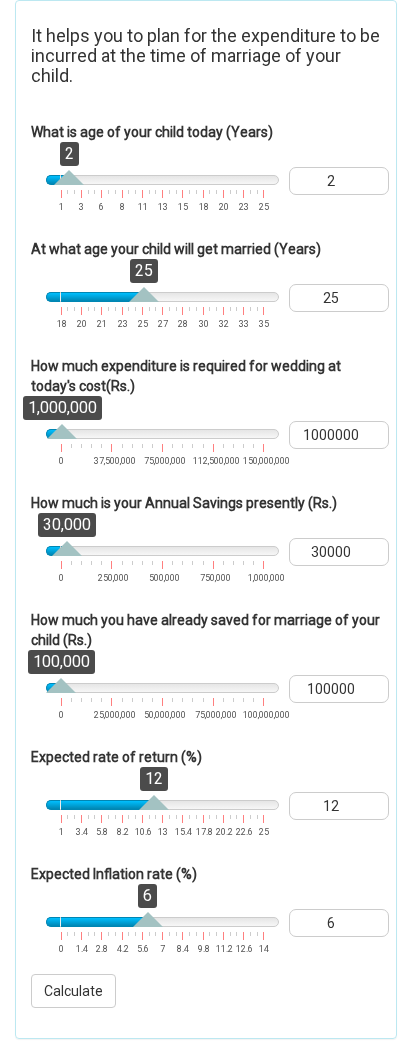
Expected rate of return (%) (116, 757)
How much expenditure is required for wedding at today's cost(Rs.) (186, 376)
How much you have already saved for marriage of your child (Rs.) (205, 630)
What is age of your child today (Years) (152, 132)
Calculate (73, 991)
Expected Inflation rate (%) (114, 874)
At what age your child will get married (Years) (176, 249)
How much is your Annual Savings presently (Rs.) (184, 503)
